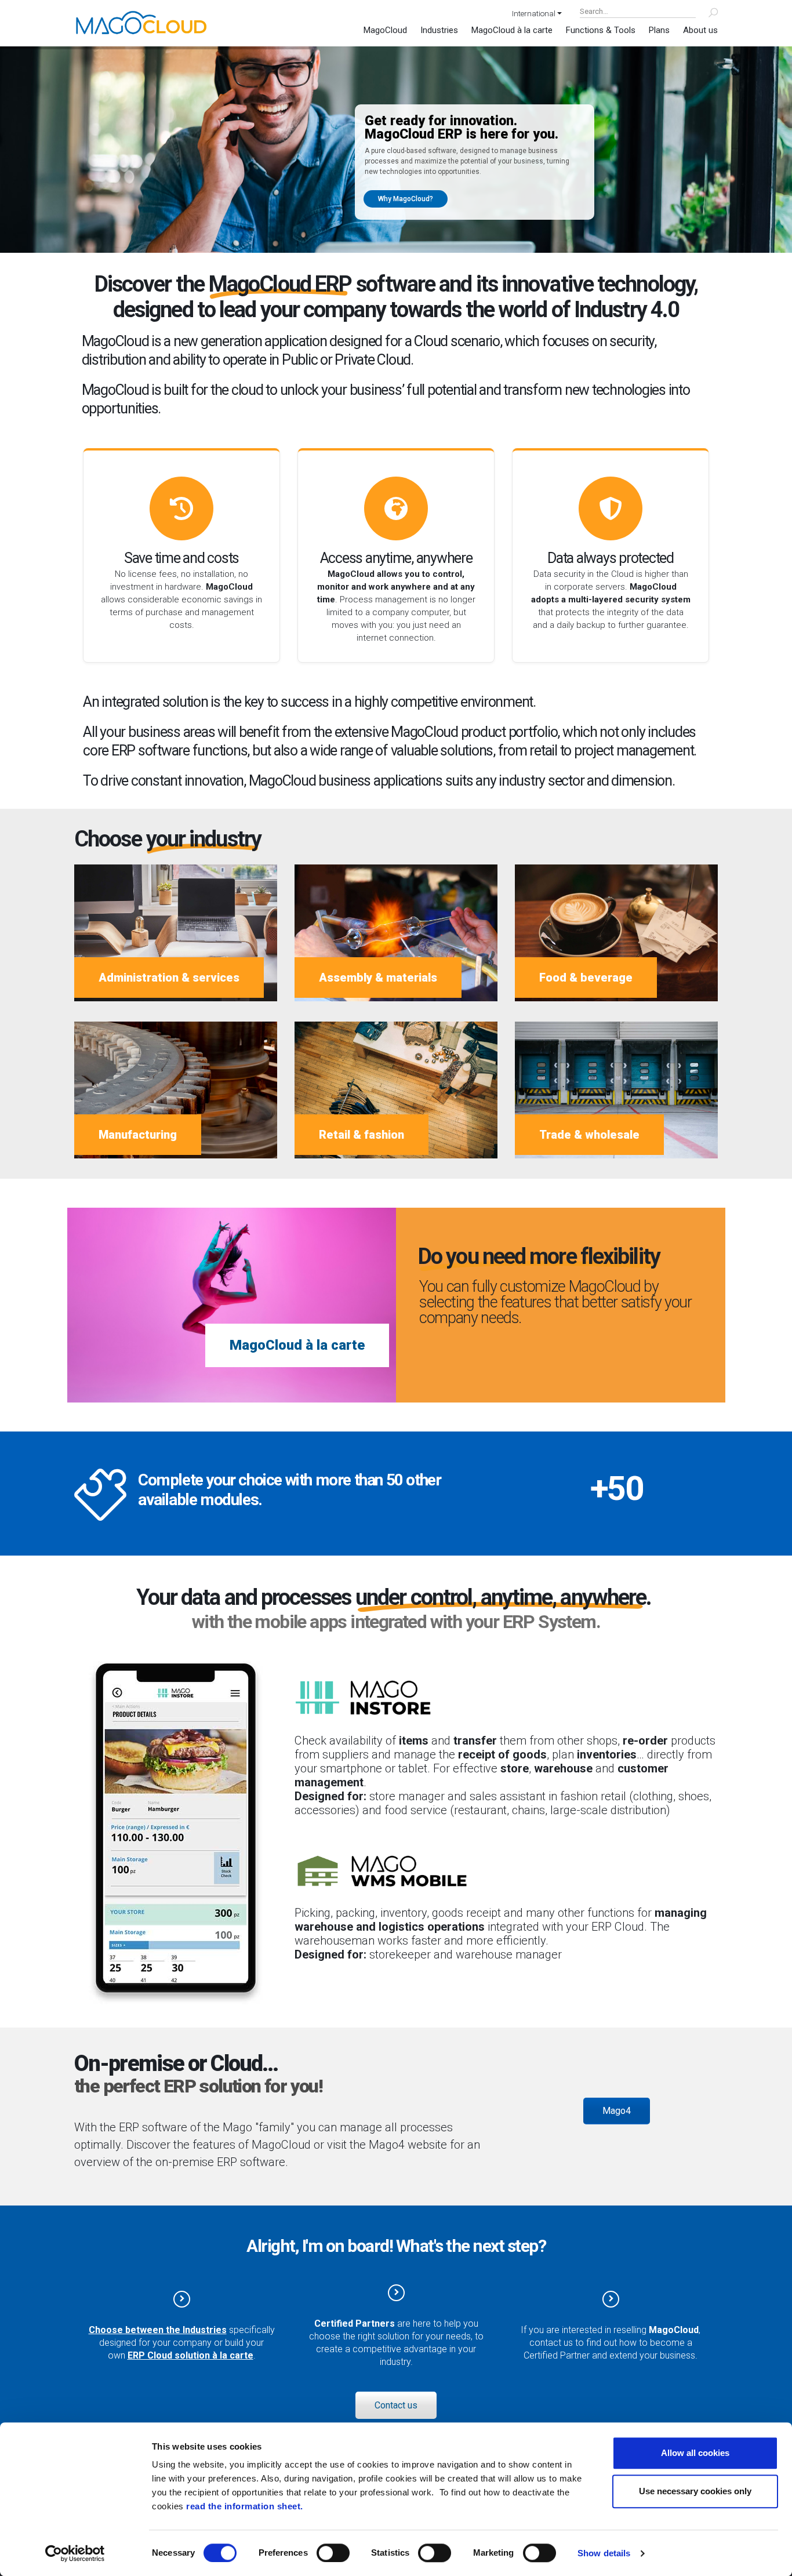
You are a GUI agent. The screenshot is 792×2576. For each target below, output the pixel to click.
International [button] (534, 13)
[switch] (333, 2553)
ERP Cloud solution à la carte (190, 2355)
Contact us (396, 2405)
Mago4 (617, 2111)
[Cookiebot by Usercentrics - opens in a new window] (75, 2553)
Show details (604, 2553)
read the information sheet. (245, 2506)
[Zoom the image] (176, 1667)
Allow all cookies (695, 2453)
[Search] (706, 13)
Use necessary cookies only (695, 2491)
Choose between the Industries (158, 2330)
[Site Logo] (141, 22)
